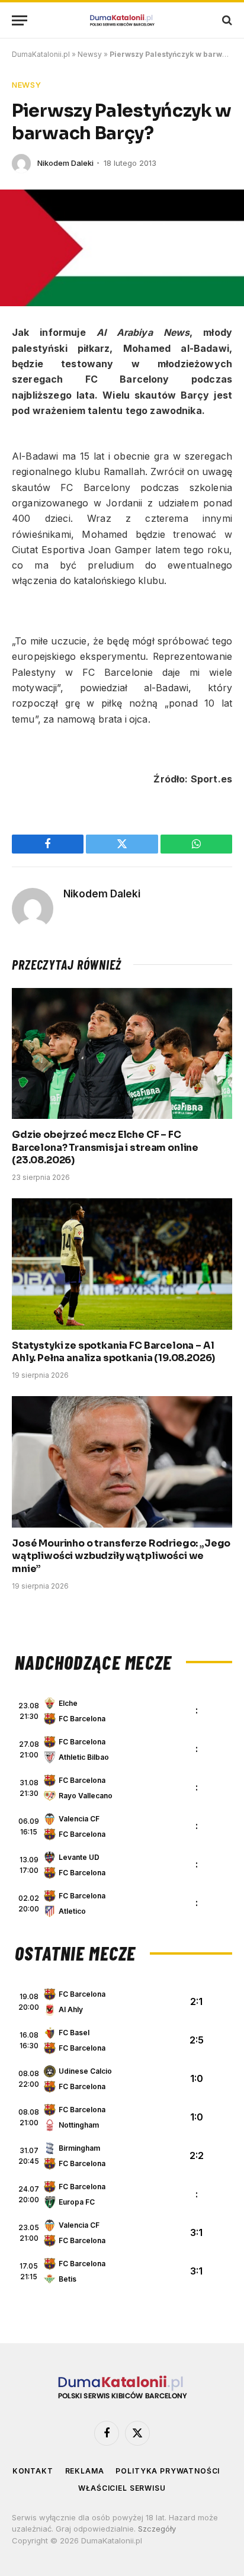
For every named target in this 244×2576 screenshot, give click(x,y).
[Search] (226, 20)
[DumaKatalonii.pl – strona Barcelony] (122, 20)
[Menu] (20, 20)
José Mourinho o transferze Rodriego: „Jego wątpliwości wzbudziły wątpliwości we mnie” (121, 1556)
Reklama (85, 2471)
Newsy (90, 54)
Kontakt (33, 2471)
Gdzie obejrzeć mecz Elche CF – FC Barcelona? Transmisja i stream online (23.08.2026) (105, 1148)
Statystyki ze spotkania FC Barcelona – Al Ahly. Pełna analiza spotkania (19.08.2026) (113, 1352)
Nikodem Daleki (65, 163)
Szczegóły (157, 2529)
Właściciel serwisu (122, 2488)
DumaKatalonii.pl (41, 54)
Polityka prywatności (168, 2471)
